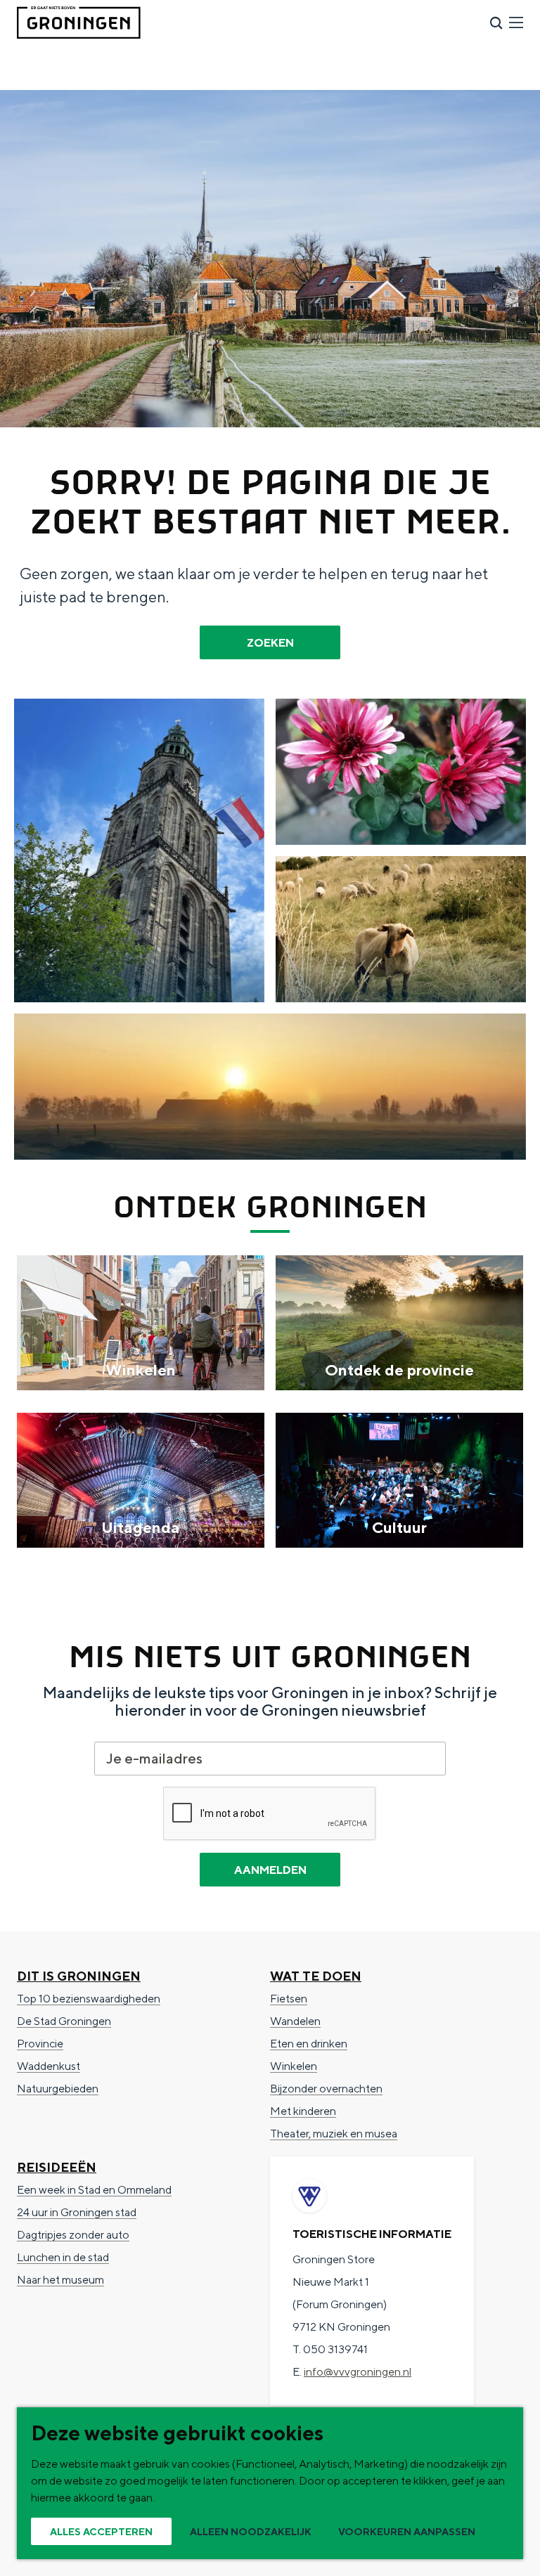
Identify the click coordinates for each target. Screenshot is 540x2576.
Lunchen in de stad (63, 2257)
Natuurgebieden (58, 2089)
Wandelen (295, 2021)
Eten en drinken (309, 2044)
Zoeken (270, 643)
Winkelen (294, 2066)
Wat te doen (316, 1976)
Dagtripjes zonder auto (73, 2235)
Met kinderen (303, 2111)
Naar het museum (60, 2280)
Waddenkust (49, 2066)
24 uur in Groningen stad (77, 2212)
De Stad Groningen (64, 2021)
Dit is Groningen (79, 1976)
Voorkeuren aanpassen (407, 2532)
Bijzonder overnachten (326, 2089)
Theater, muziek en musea (334, 2134)
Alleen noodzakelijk (251, 2532)
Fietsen (289, 1999)
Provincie (40, 2044)
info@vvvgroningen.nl (358, 2372)
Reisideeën (57, 2167)
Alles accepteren (101, 2532)
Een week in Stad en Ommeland (94, 2190)
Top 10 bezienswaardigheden (89, 1999)
